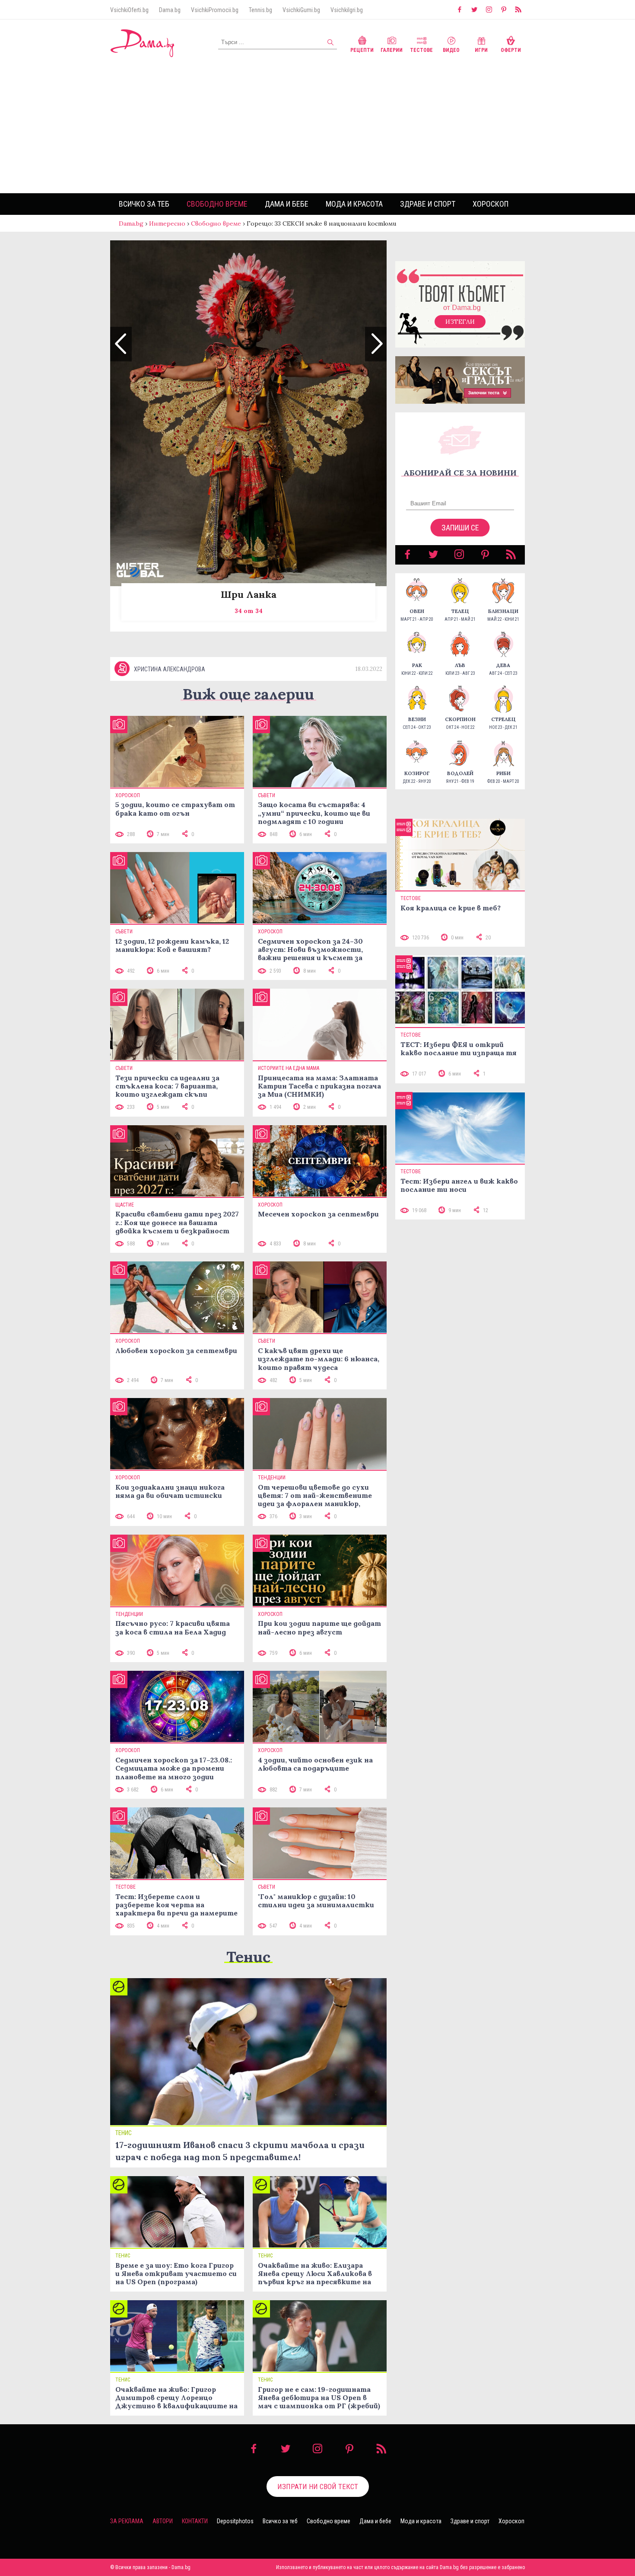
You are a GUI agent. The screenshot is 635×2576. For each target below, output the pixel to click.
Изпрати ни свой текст (318, 2487)
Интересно (167, 223)
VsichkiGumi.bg (301, 10)
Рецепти (362, 50)
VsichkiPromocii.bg (215, 10)
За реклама (127, 2521)
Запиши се (460, 528)
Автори (163, 2521)
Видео (451, 50)
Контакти (195, 2521)
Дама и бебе (287, 204)
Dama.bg (170, 10)
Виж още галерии (248, 694)
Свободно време (217, 204)
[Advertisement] (317, 128)
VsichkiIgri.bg (347, 10)
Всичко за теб (144, 204)
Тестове (421, 50)
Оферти (511, 50)
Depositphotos (235, 2521)
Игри (481, 50)
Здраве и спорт (428, 204)
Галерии (392, 50)
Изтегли (460, 322)
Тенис (248, 1957)
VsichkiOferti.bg (129, 10)
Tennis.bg (260, 10)
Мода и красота (354, 204)
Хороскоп (491, 204)
